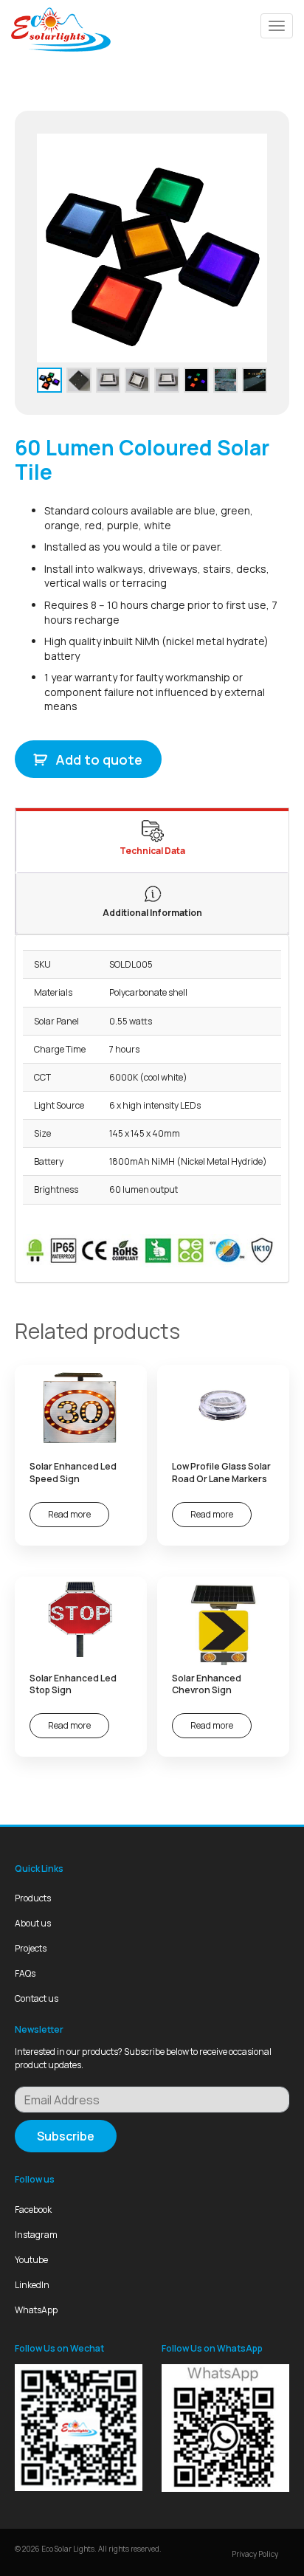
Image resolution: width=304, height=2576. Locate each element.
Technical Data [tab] (152, 851)
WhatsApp (36, 2310)
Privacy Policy (255, 2554)
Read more (69, 1514)
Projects (31, 1948)
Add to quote (99, 760)
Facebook (33, 2210)
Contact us (37, 1998)
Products (33, 1898)
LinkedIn (32, 2285)
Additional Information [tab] (152, 913)
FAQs (25, 1973)
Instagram (36, 2235)
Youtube (31, 2260)
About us (33, 1923)
